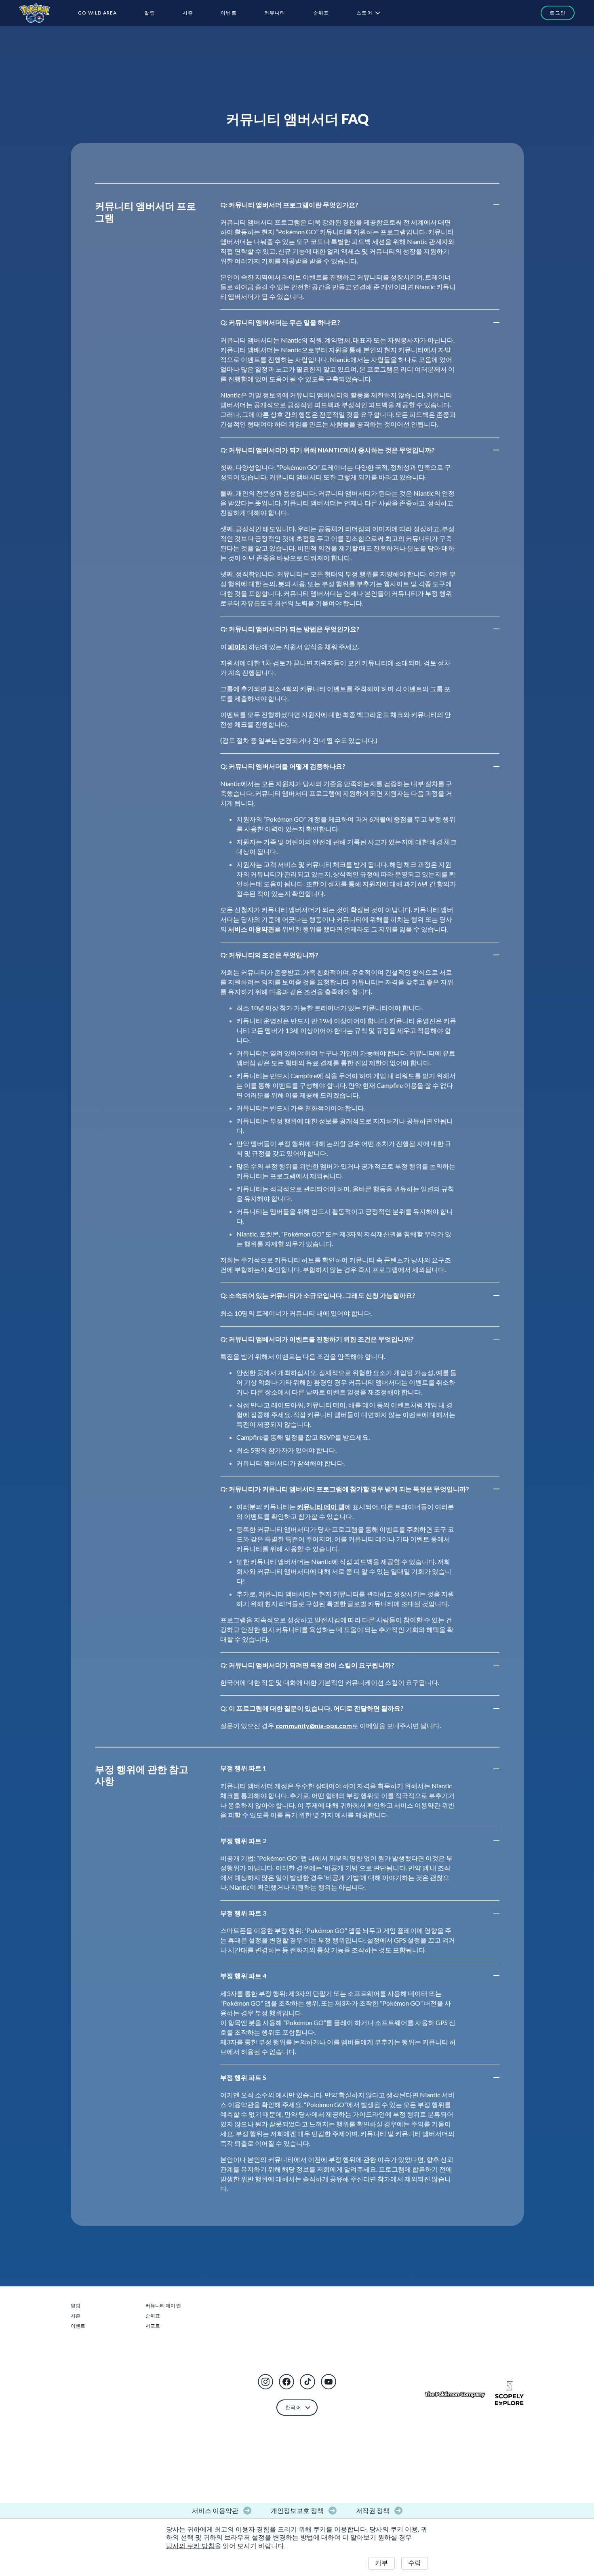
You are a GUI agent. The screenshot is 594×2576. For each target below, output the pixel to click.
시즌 (188, 13)
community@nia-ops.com (314, 1725)
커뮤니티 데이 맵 (321, 1507)
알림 (150, 13)
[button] (265, 2382)
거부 (381, 2563)
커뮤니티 (275, 13)
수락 (415, 2563)
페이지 (238, 647)
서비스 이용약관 (251, 929)
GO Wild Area (97, 13)
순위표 (321, 13)
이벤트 (229, 13)
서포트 (153, 2326)
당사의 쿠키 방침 (190, 2546)
